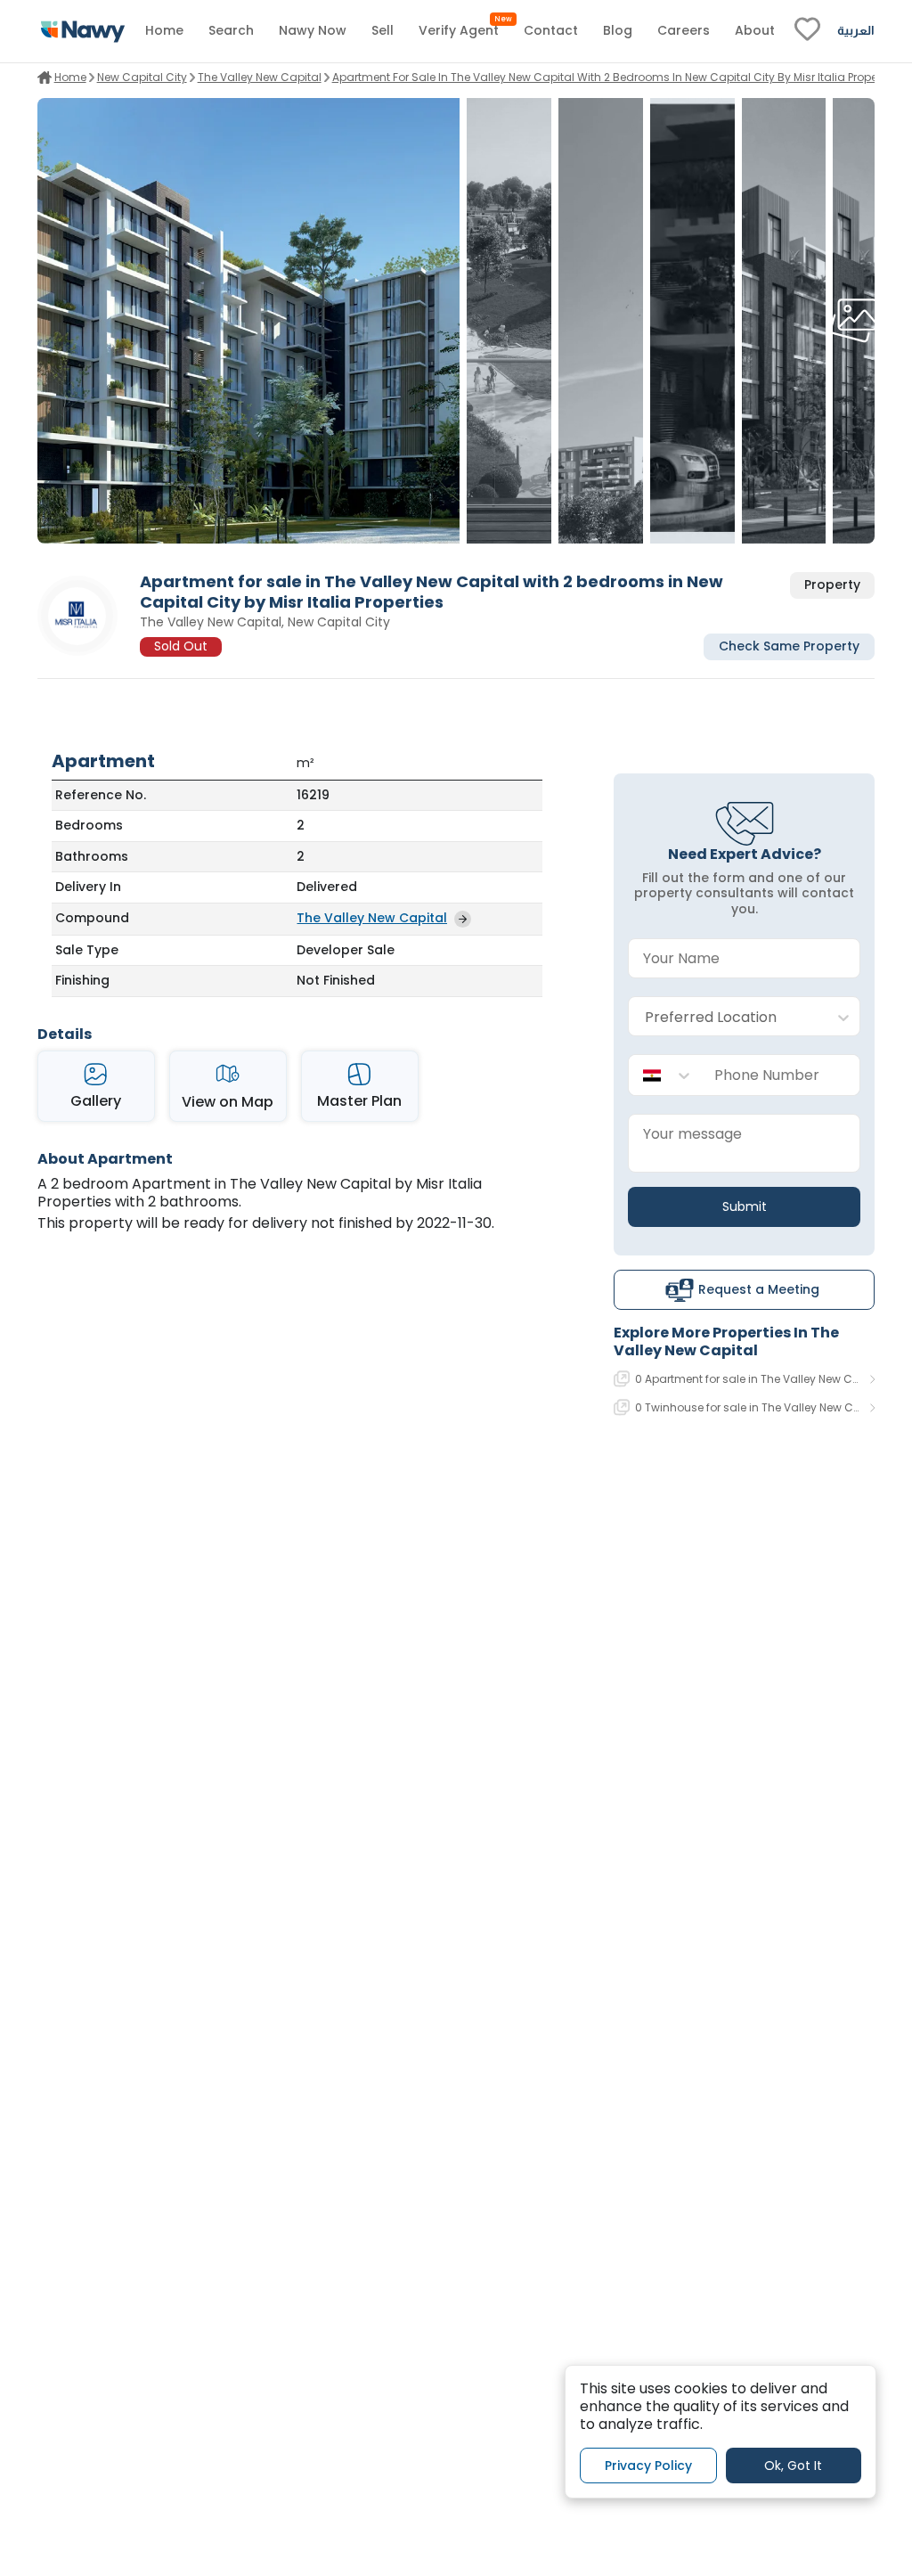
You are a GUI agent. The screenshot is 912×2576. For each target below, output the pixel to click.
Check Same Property (789, 646)
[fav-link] (807, 31)
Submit (745, 1206)
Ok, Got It (793, 2466)
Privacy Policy (648, 2466)
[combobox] (726, 1017)
